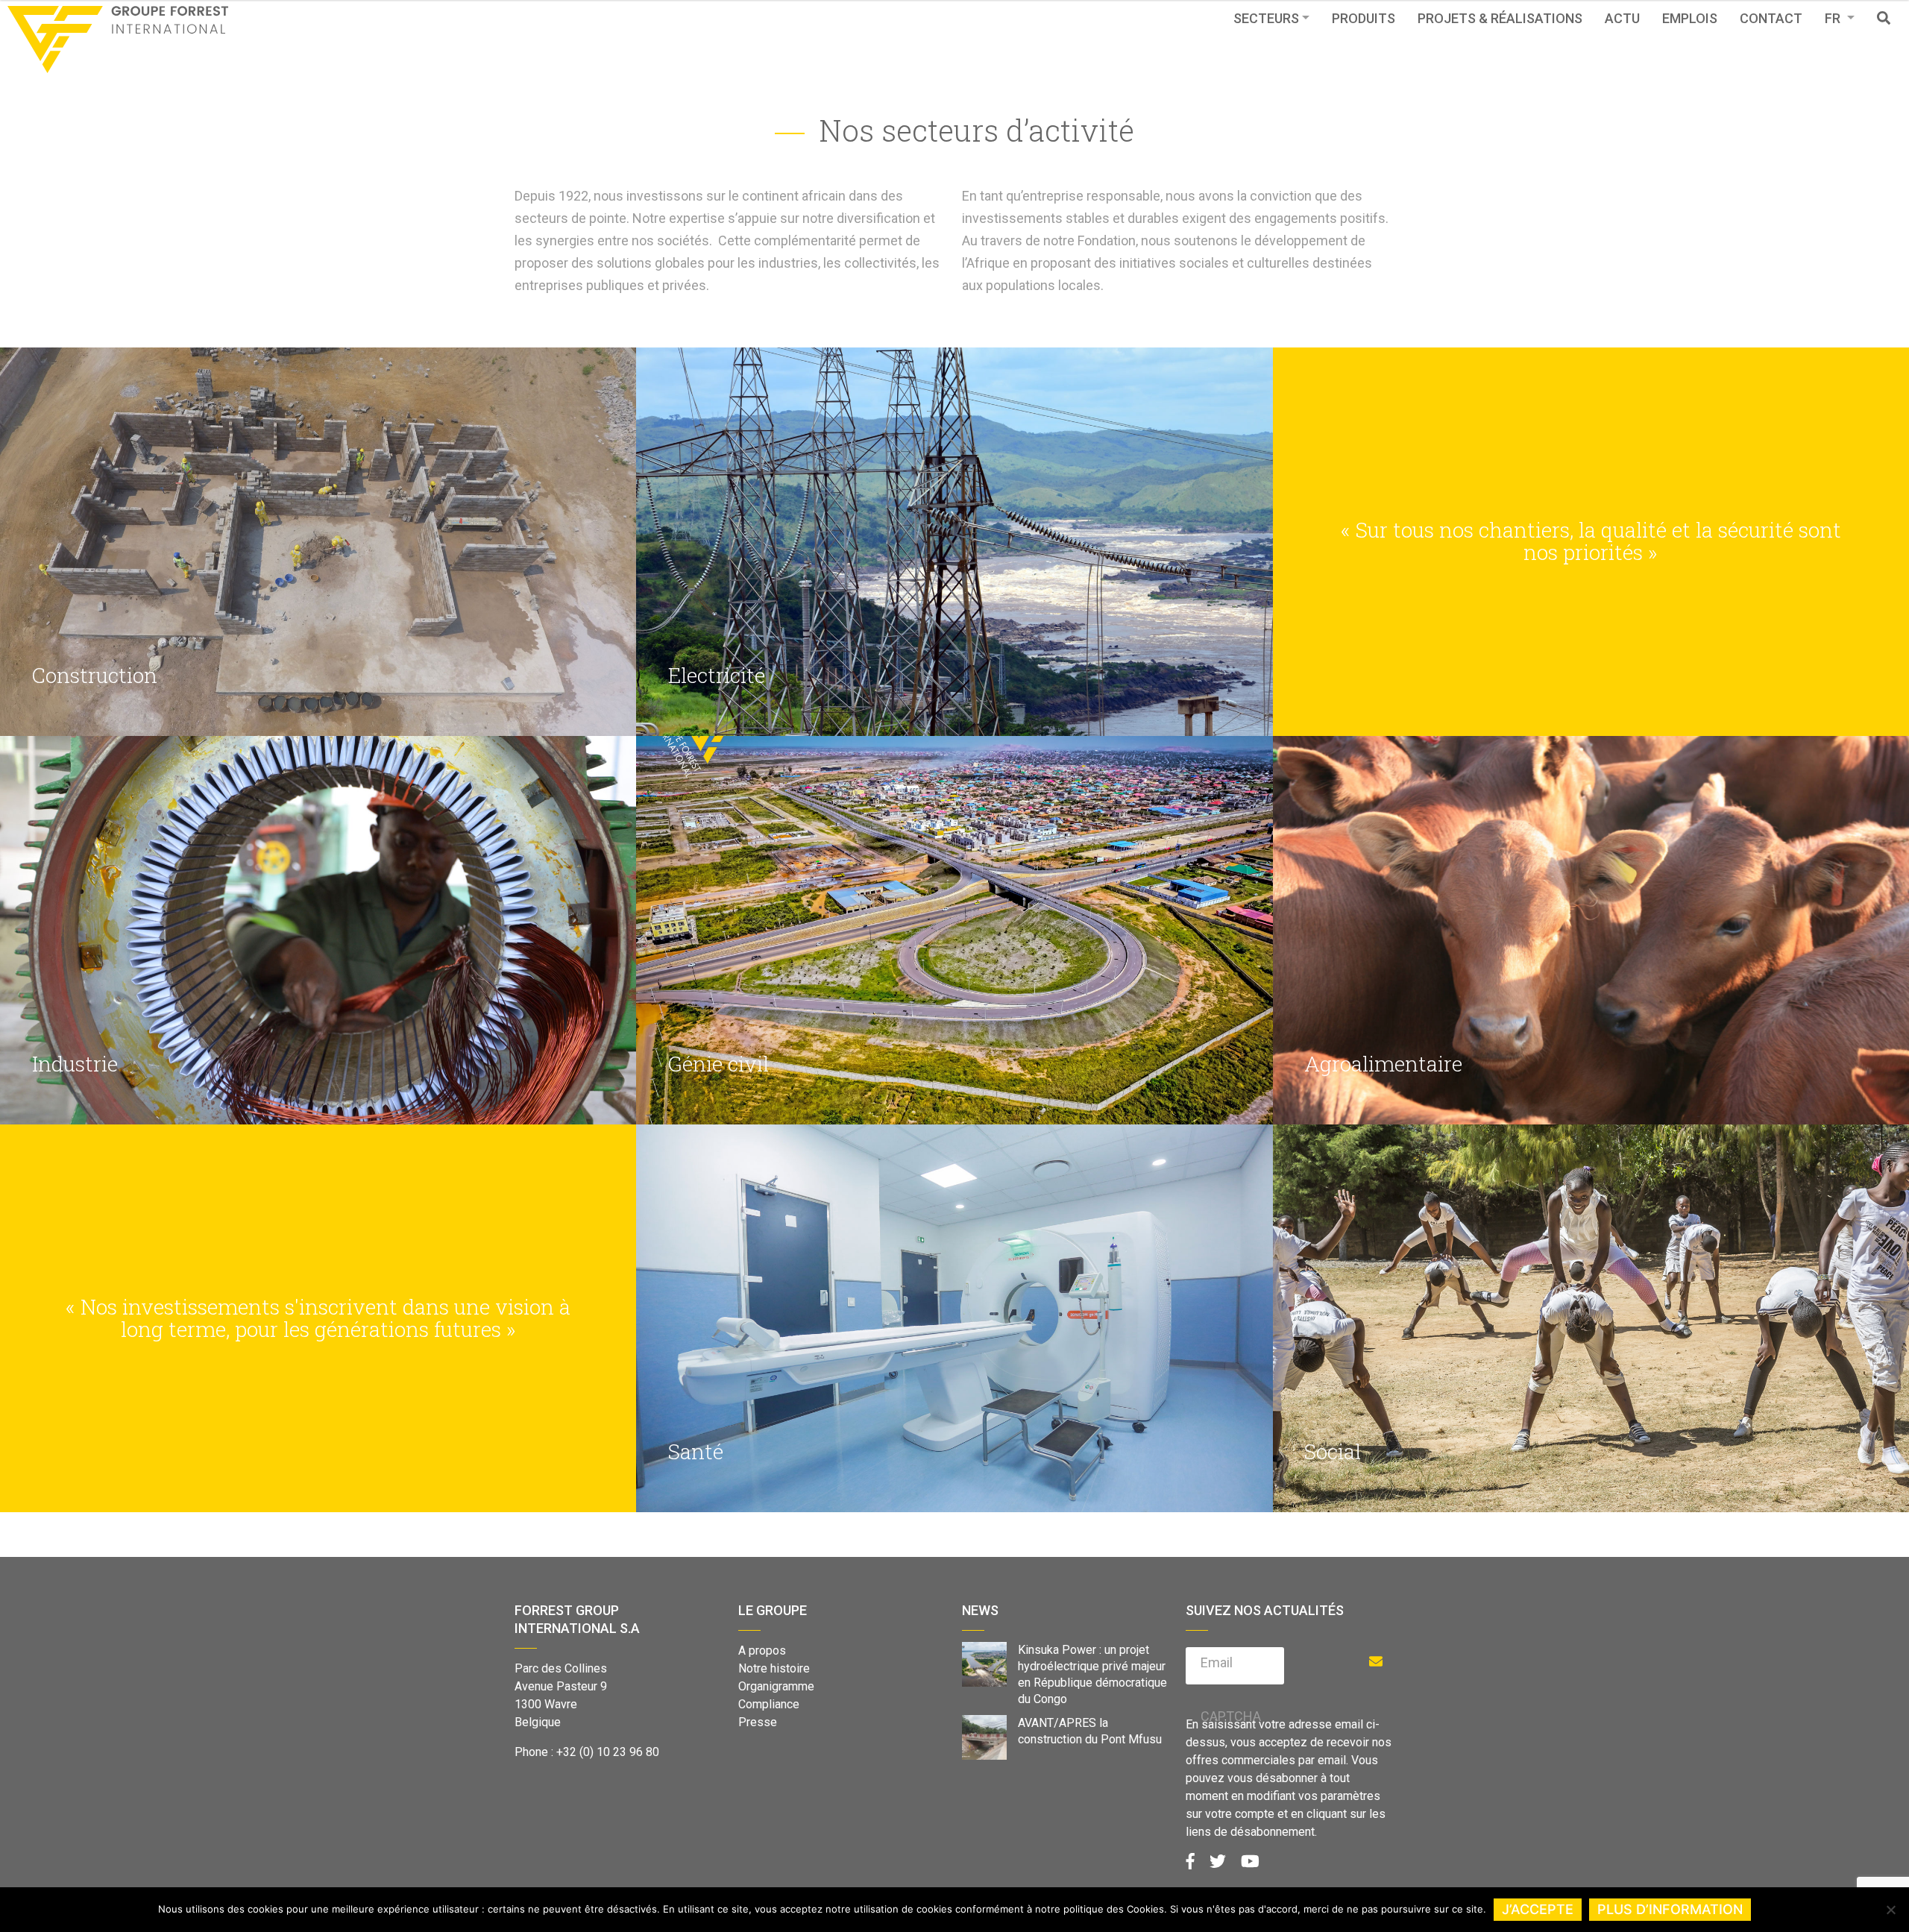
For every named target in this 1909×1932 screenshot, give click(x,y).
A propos (762, 1651)
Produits (1364, 18)
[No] (1890, 1910)
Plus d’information (1670, 1909)
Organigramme (776, 1686)
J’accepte (1538, 1909)
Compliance (769, 1704)
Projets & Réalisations (1500, 18)
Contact (1771, 18)
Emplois (1690, 18)
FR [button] (1834, 18)
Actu (1622, 18)
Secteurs (1266, 18)
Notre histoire (774, 1668)
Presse (758, 1722)
